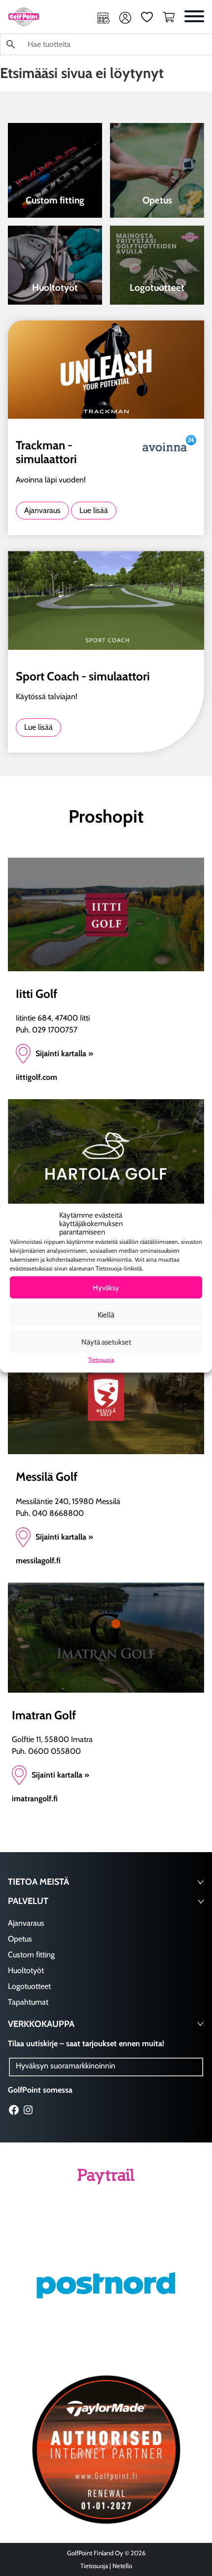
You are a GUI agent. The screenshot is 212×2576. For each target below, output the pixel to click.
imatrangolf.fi (35, 1799)
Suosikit (147, 18)
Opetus (20, 1939)
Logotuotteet (29, 1986)
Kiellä (106, 1314)
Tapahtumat (28, 2002)
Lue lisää (94, 510)
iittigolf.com (36, 1077)
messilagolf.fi (38, 1561)
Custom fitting (31, 1955)
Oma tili (125, 18)
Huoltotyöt (26, 1970)
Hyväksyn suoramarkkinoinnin (66, 2066)
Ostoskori (169, 18)
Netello (122, 2566)
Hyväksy (106, 1287)
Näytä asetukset (106, 1342)
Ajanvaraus (104, 18)
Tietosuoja (101, 1360)
